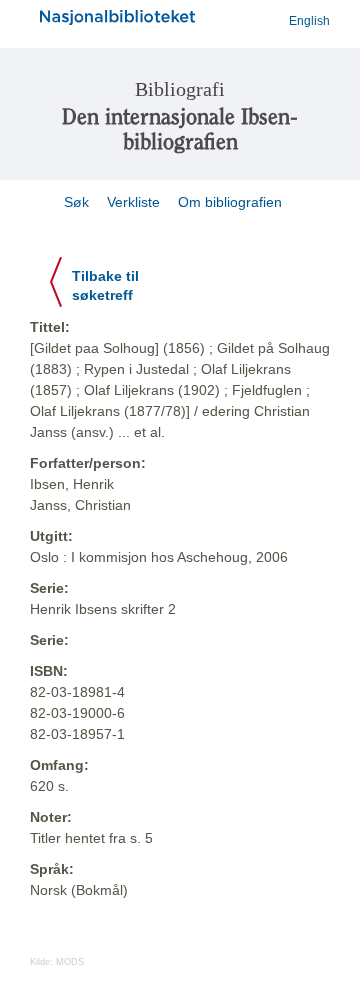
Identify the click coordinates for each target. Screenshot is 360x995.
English (309, 21)
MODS (70, 962)
